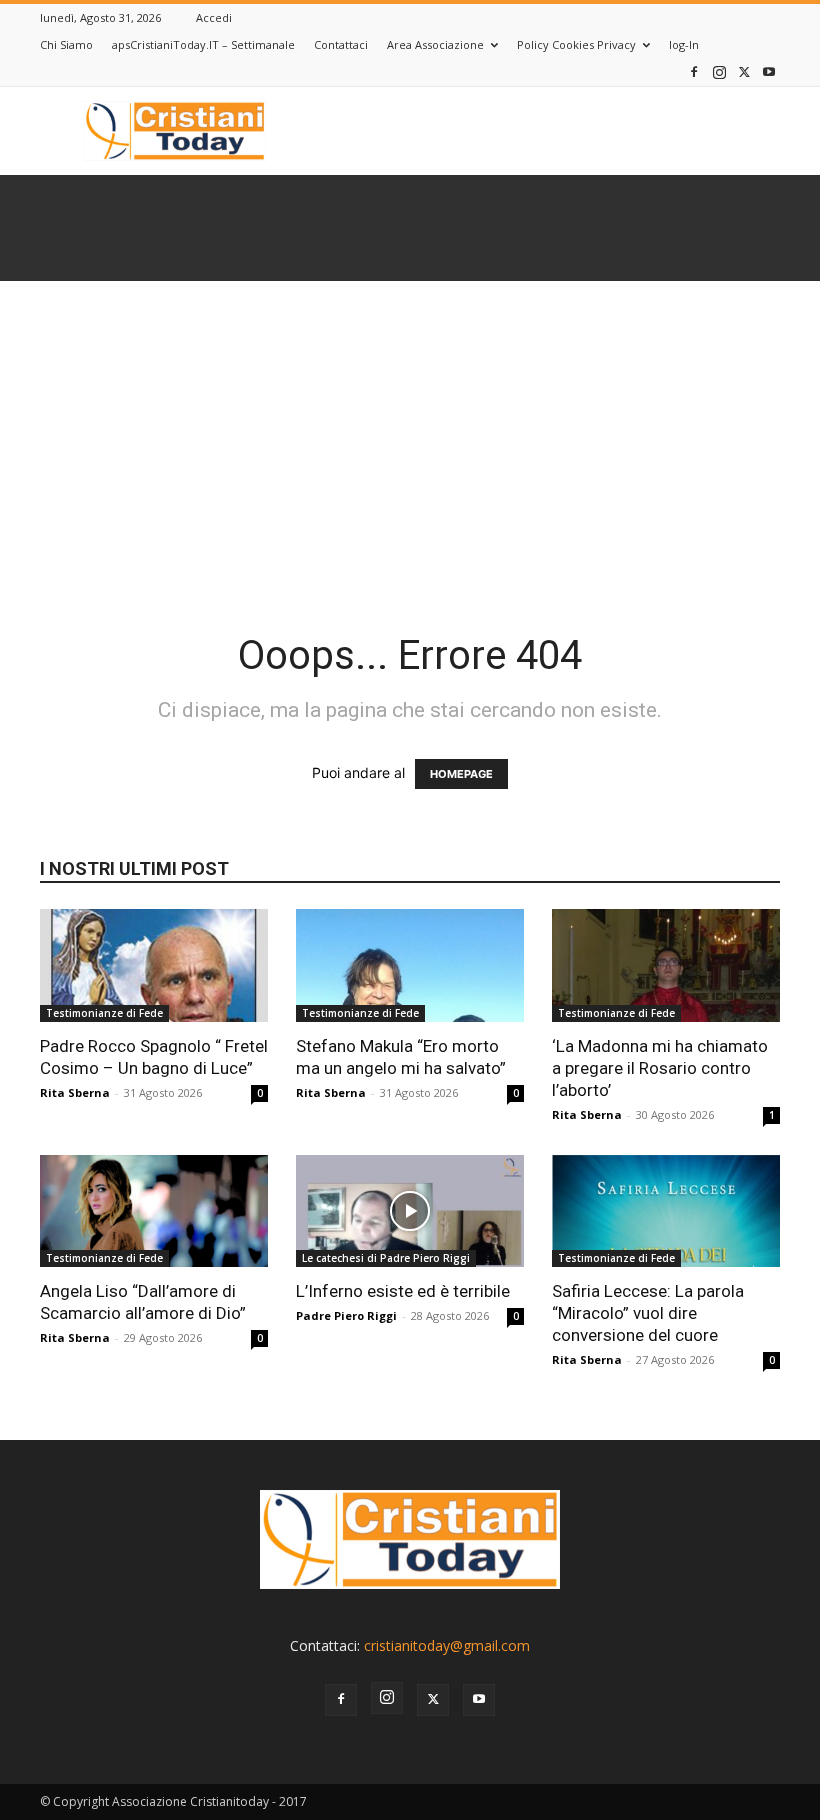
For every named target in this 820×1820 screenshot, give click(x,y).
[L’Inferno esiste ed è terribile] (410, 1211)
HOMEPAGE (461, 774)
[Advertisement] (410, 431)
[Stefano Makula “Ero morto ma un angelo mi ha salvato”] (410, 965)
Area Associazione (435, 44)
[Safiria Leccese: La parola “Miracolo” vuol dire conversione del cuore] (666, 1211)
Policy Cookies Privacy (576, 44)
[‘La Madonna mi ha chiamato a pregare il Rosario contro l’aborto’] (666, 965)
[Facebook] (694, 71)
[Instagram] (719, 71)
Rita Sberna (75, 1092)
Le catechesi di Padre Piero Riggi (386, 1258)
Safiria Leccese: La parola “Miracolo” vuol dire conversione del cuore (648, 1313)
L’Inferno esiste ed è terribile (403, 1291)
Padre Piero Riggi (346, 1315)
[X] (744, 71)
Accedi (214, 17)
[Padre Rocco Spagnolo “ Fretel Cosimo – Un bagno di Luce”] (154, 965)
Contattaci (341, 44)
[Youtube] (769, 71)
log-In (684, 44)
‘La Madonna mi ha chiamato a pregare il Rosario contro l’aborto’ (660, 1068)
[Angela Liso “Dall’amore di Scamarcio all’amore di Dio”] (154, 1211)
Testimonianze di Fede (104, 1013)
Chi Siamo (66, 44)
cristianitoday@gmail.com (447, 1645)
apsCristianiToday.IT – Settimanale (203, 44)
